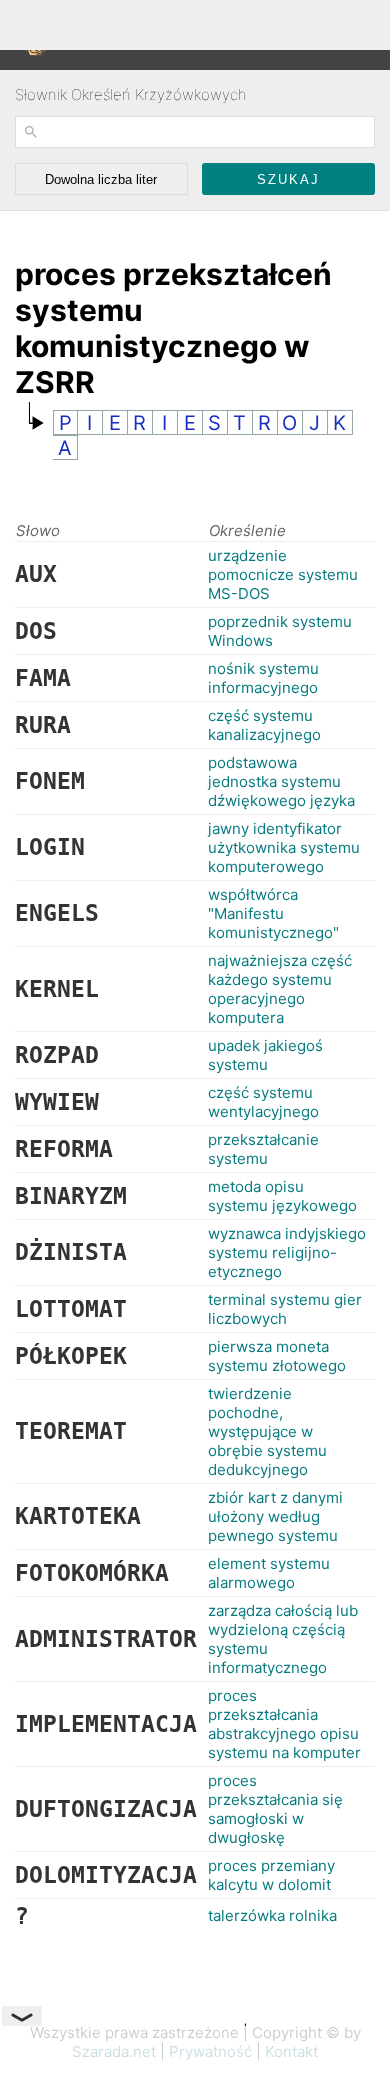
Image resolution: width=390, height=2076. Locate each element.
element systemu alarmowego (269, 1573)
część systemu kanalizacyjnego (264, 725)
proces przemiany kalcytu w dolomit (271, 1875)
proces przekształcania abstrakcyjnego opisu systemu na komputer (284, 1724)
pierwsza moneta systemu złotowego (277, 1356)
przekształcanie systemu (263, 1149)
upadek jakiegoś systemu (265, 1055)
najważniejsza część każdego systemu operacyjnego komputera (280, 989)
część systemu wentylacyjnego (263, 1102)
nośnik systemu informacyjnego (263, 678)
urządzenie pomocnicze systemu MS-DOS (283, 574)
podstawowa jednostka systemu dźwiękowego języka (281, 781)
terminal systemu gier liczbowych (285, 1309)
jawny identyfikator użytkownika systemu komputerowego (284, 847)
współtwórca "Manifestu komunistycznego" (273, 913)
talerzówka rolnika (272, 1915)
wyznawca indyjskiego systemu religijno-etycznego (287, 1252)
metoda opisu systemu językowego (282, 1196)
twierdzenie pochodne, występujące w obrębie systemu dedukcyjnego (267, 1431)
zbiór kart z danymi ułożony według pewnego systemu (275, 1516)
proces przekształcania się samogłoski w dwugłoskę (275, 1809)
